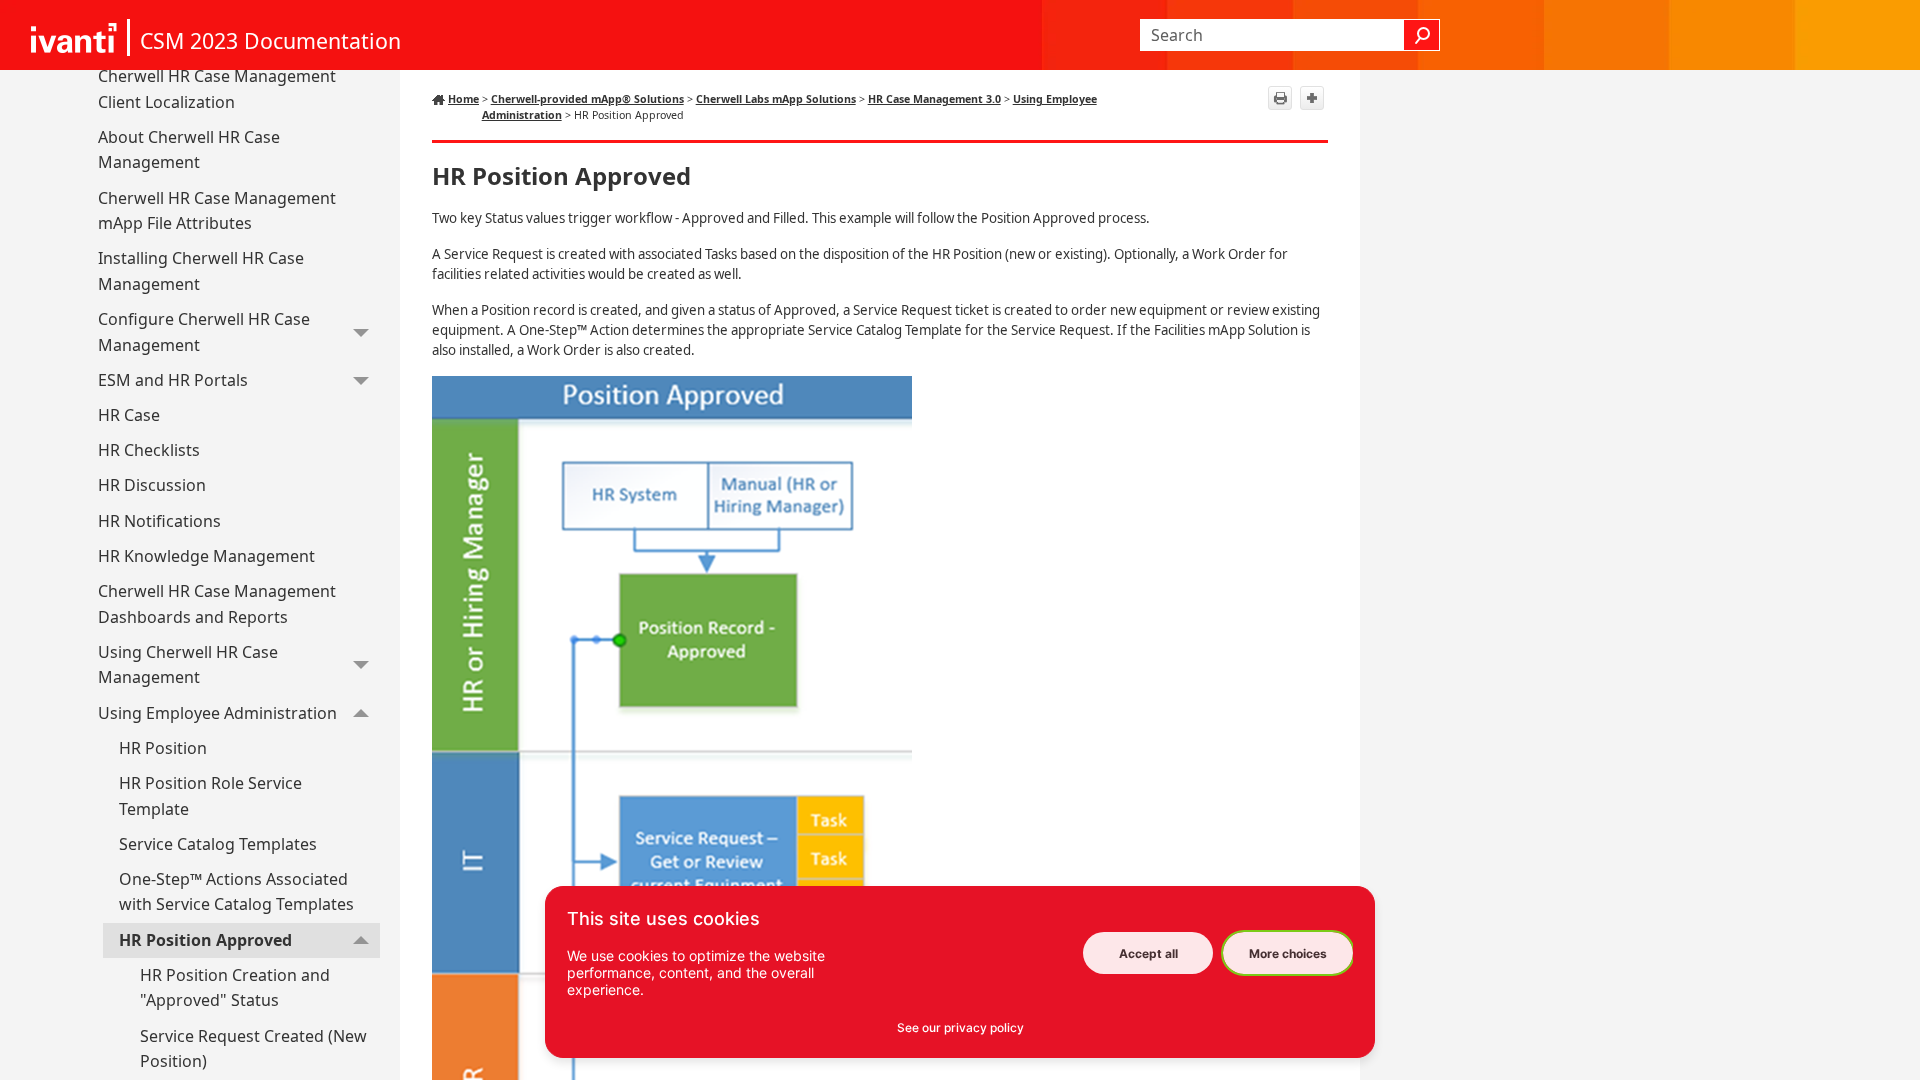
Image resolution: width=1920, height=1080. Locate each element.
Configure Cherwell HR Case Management (204, 332)
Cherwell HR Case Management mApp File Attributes (217, 211)
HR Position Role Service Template (210, 796)
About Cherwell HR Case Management (189, 150)
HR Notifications (159, 521)
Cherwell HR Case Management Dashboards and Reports (217, 604)
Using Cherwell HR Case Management (188, 665)
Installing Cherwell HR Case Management (201, 271)
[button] (1422, 35)
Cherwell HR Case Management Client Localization (217, 89)
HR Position (163, 748)
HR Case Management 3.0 (934, 99)
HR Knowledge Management (206, 556)
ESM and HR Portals (173, 380)
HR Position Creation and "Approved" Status (235, 988)
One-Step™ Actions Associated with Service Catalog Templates (236, 892)
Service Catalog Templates (218, 844)
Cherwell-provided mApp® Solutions (587, 99)
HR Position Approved (205, 940)
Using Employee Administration (217, 713)
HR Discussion (152, 485)
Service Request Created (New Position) (253, 1049)
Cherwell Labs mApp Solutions (776, 99)
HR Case (129, 415)
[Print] (1280, 98)
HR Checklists (149, 450)
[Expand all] (1312, 98)
